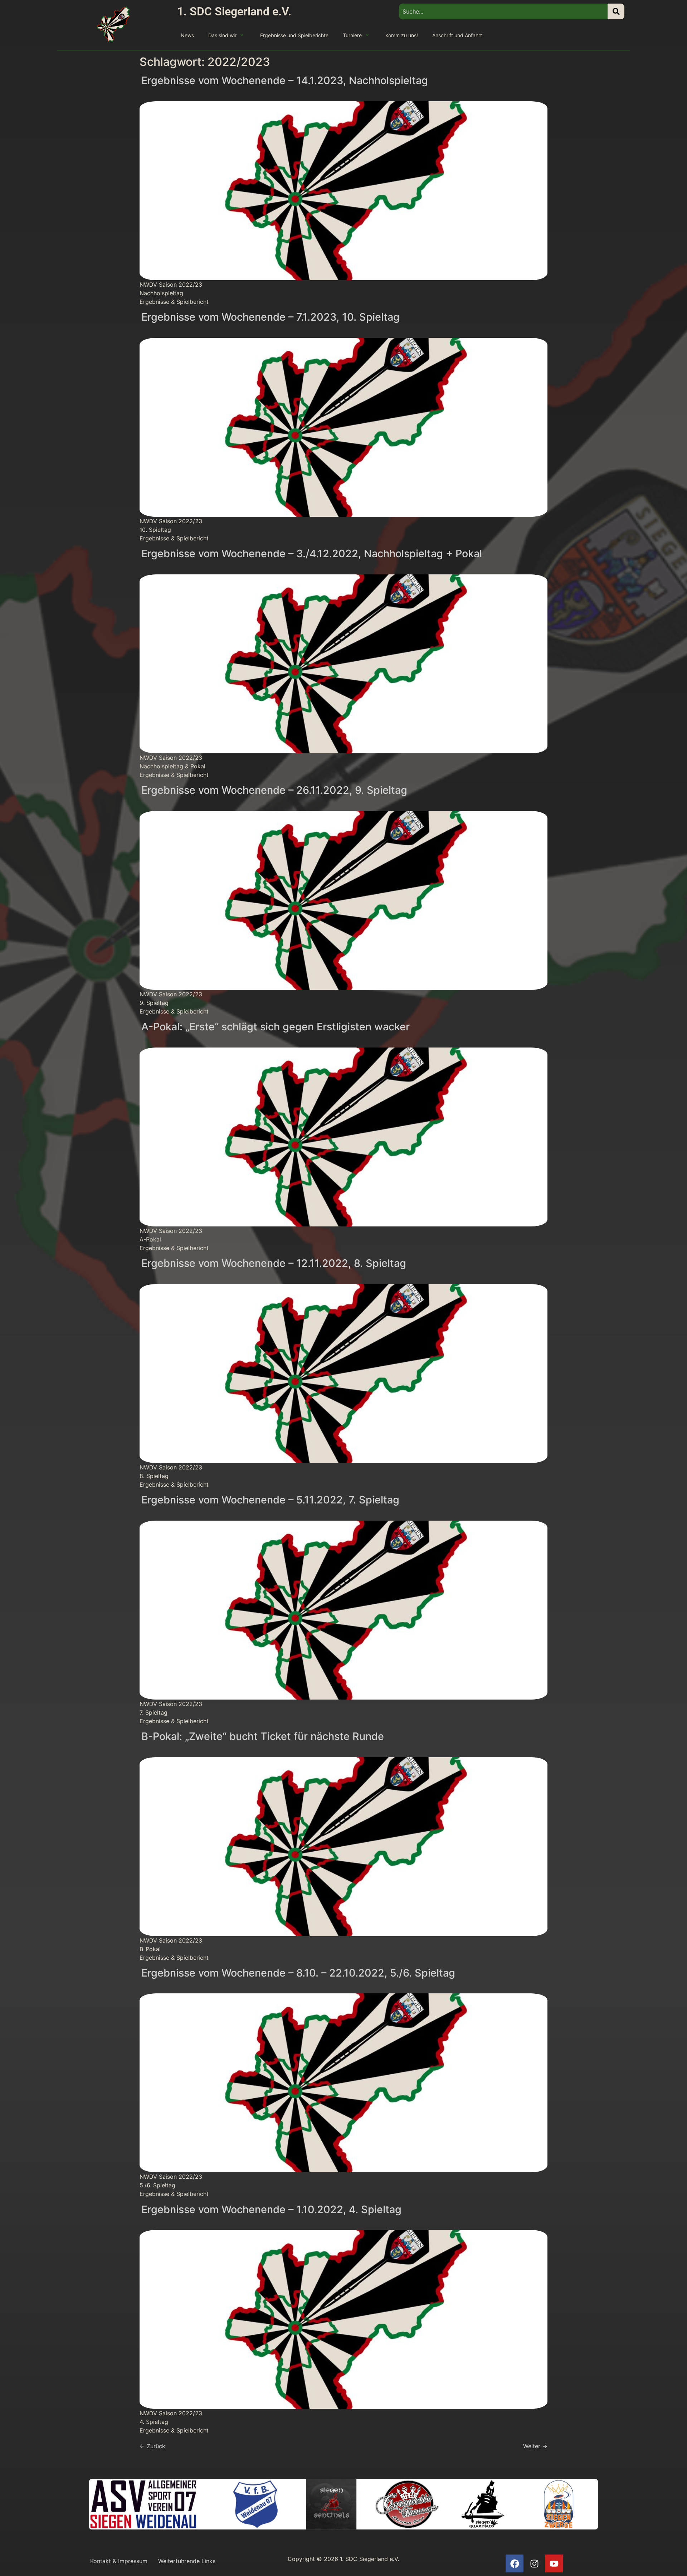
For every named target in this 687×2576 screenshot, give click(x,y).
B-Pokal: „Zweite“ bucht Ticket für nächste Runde (263, 1736)
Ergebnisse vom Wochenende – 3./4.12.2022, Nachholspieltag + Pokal (312, 553)
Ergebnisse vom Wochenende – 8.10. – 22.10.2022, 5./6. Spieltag (298, 1973)
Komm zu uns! (402, 35)
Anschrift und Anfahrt (457, 35)
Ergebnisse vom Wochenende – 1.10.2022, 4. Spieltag (271, 2209)
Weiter (535, 2446)
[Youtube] (554, 2563)
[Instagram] (534, 2563)
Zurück (152, 2446)
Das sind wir (222, 35)
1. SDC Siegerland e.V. (234, 11)
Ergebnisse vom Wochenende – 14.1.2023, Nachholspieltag (285, 80)
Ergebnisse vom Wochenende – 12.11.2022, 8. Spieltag (274, 1263)
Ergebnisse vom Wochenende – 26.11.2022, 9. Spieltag (274, 790)
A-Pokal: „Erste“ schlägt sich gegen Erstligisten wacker (276, 1027)
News (187, 35)
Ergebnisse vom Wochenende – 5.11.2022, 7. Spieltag (270, 1500)
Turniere (352, 35)
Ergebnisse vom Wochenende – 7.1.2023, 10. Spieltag (271, 317)
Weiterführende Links (187, 2561)
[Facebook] (515, 2563)
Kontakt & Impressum (119, 2561)
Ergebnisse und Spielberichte (294, 35)
